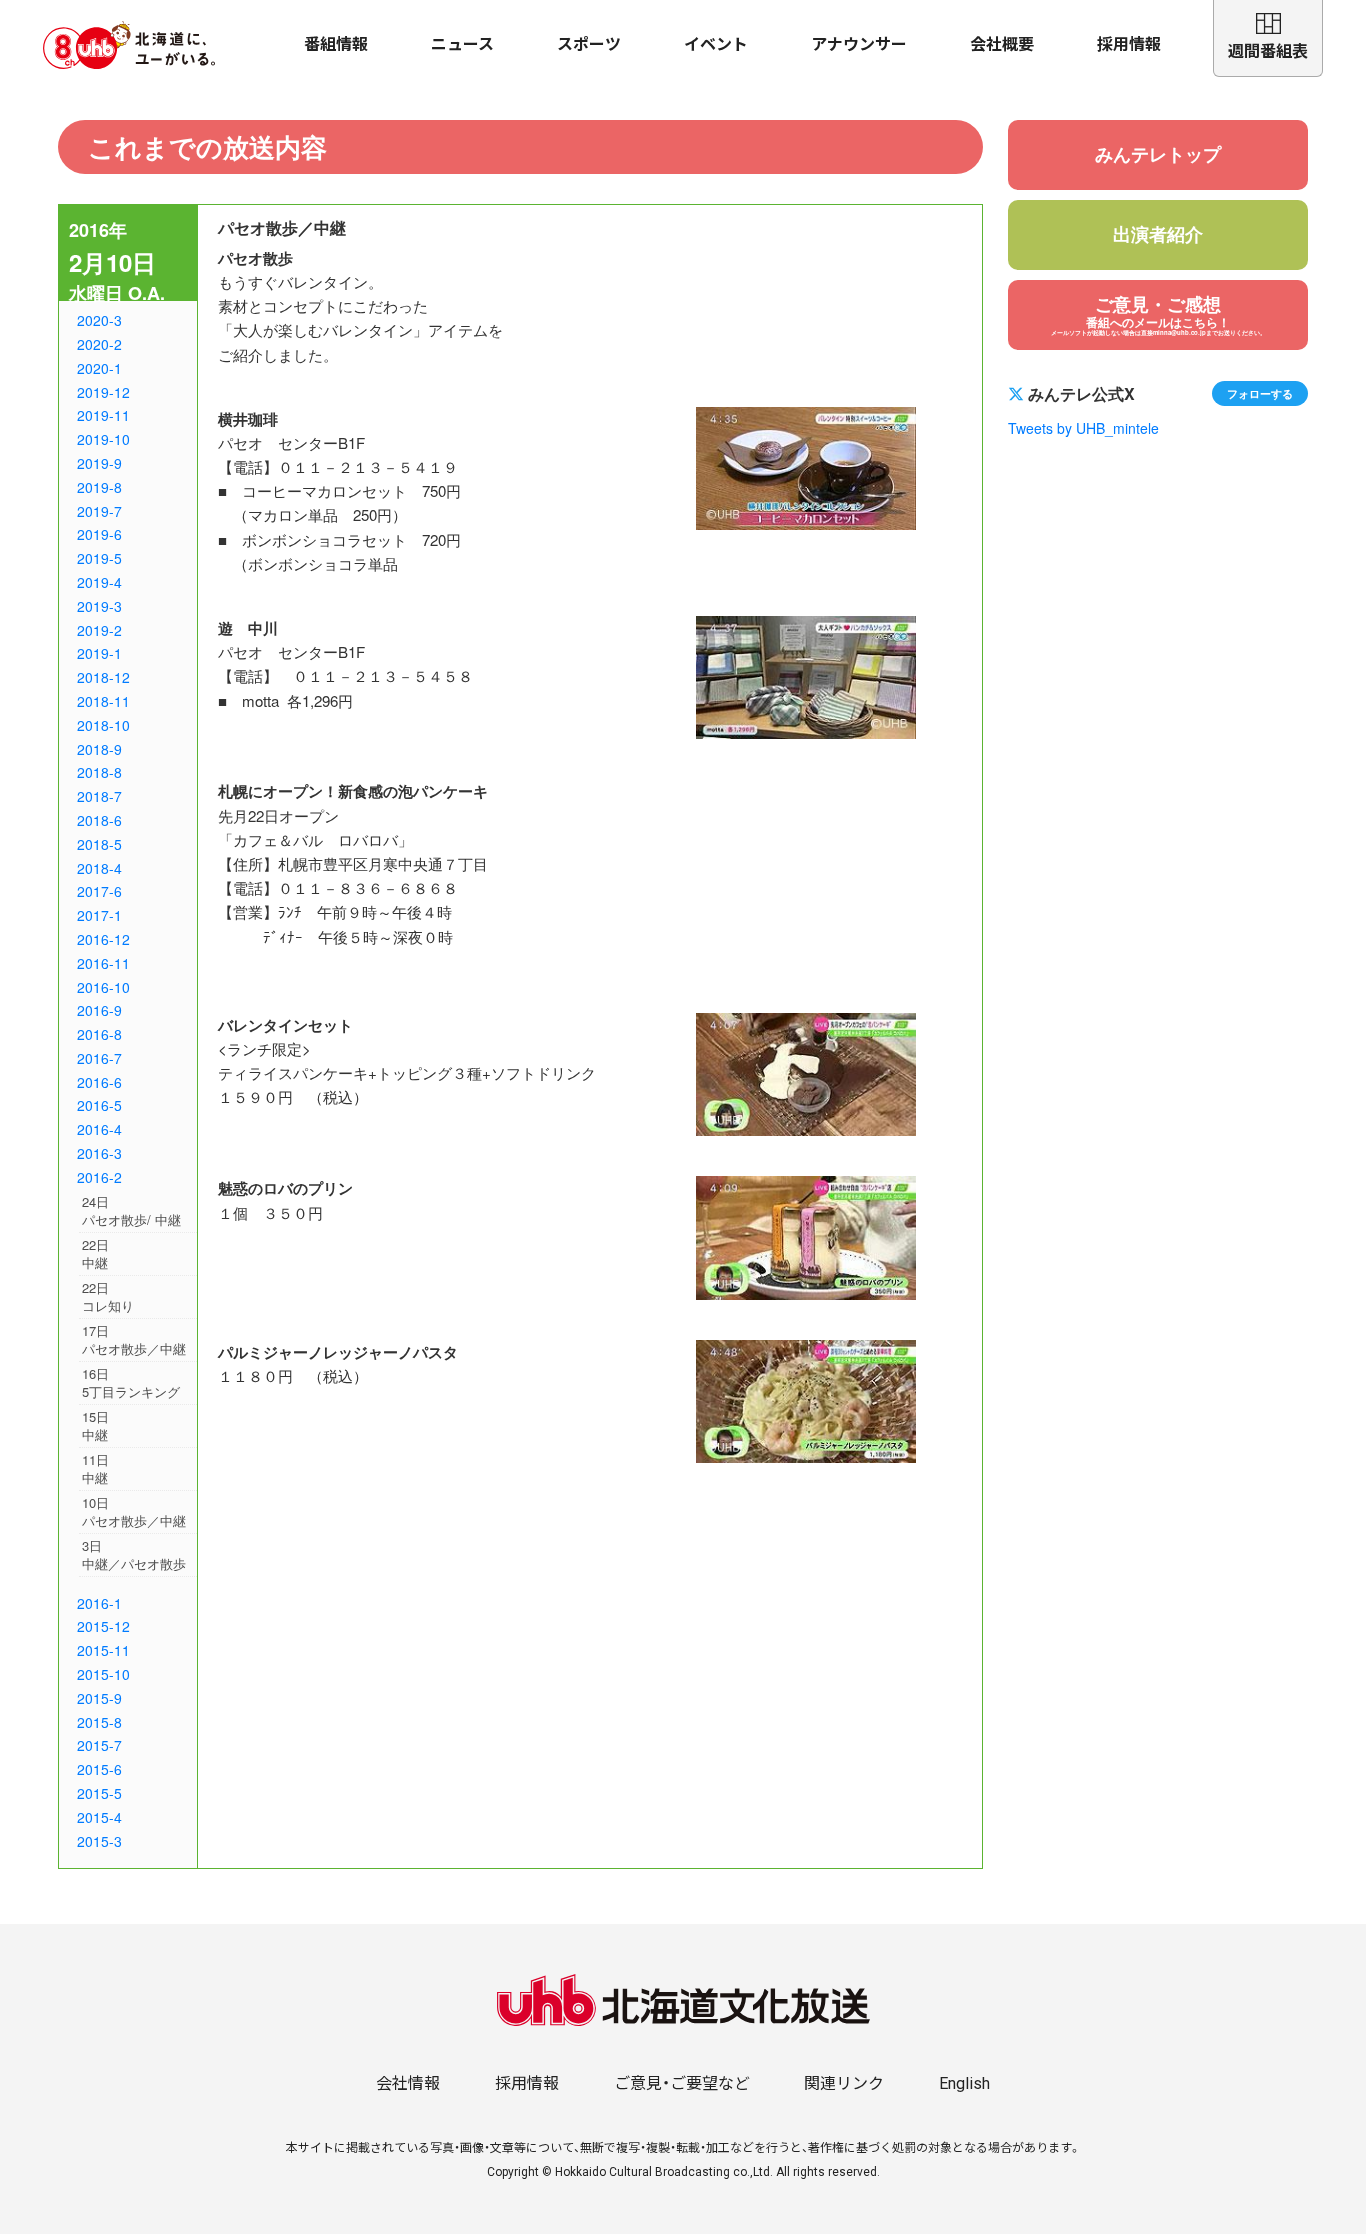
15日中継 (95, 1425)
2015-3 (99, 1841)
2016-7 (99, 1058)
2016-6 (99, 1082)
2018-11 (103, 701)
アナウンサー (859, 44)
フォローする (1260, 393)
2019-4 (99, 582)
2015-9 (99, 1698)
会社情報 (408, 2083)
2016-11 (103, 963)
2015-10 (103, 1674)
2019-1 (99, 653)
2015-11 (103, 1650)
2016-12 (103, 939)
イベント (716, 44)
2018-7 (99, 796)
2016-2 (99, 1177)
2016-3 (99, 1153)
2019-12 (103, 392)
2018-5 (99, 844)
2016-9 (99, 1010)
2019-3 (99, 606)
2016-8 (99, 1034)
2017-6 (99, 891)
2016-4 (99, 1129)
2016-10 (103, 987)
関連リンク (844, 2083)
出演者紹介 (1158, 234)
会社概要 (1002, 44)
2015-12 (103, 1626)
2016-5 (99, 1105)
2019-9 (99, 463)
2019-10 (103, 439)
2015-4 (99, 1817)
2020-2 (99, 344)
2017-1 (99, 915)
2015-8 (99, 1722)
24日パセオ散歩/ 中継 (131, 1210)
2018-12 (103, 677)
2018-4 (99, 868)
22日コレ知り (108, 1296)
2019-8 (99, 487)
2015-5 (99, 1793)
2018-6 (99, 820)
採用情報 (1129, 44)
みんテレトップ (1158, 154)
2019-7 (99, 511)
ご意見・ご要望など (682, 2083)
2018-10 (103, 725)
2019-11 (103, 415)
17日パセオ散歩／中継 (134, 1339)
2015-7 (99, 1745)
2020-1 (99, 368)
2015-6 (99, 1769)
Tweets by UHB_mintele (1083, 428)
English (964, 2083)
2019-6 (99, 534)
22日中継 (95, 1253)
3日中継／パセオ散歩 (134, 1554)
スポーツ (589, 44)
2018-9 (99, 749)
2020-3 (99, 320)
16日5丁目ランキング (131, 1382)
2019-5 (99, 558)
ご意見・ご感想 (1158, 314)
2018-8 (99, 772)
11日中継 (95, 1468)
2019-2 (99, 630)
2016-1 (99, 1603)
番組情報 (336, 44)
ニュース (462, 44)
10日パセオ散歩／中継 (134, 1511)
